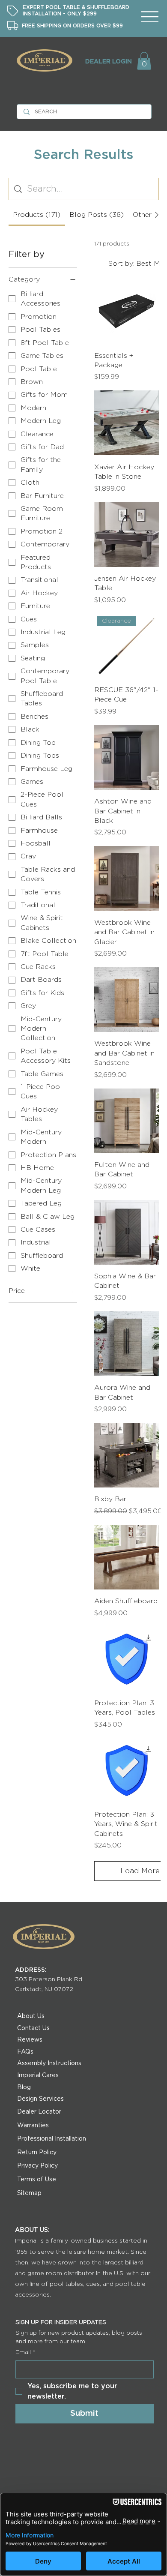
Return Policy (37, 2153)
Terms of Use (37, 2180)
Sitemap (29, 2193)
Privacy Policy (37, 2166)
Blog (24, 2087)
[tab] (37, 215)
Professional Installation (52, 2139)
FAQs (25, 2052)
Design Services (40, 2099)
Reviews (30, 2040)
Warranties (33, 2126)
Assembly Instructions (49, 2063)
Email (25, 2352)
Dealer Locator (39, 2112)
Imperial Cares (38, 2075)
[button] (144, 61)
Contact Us (33, 2028)
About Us (31, 2016)
